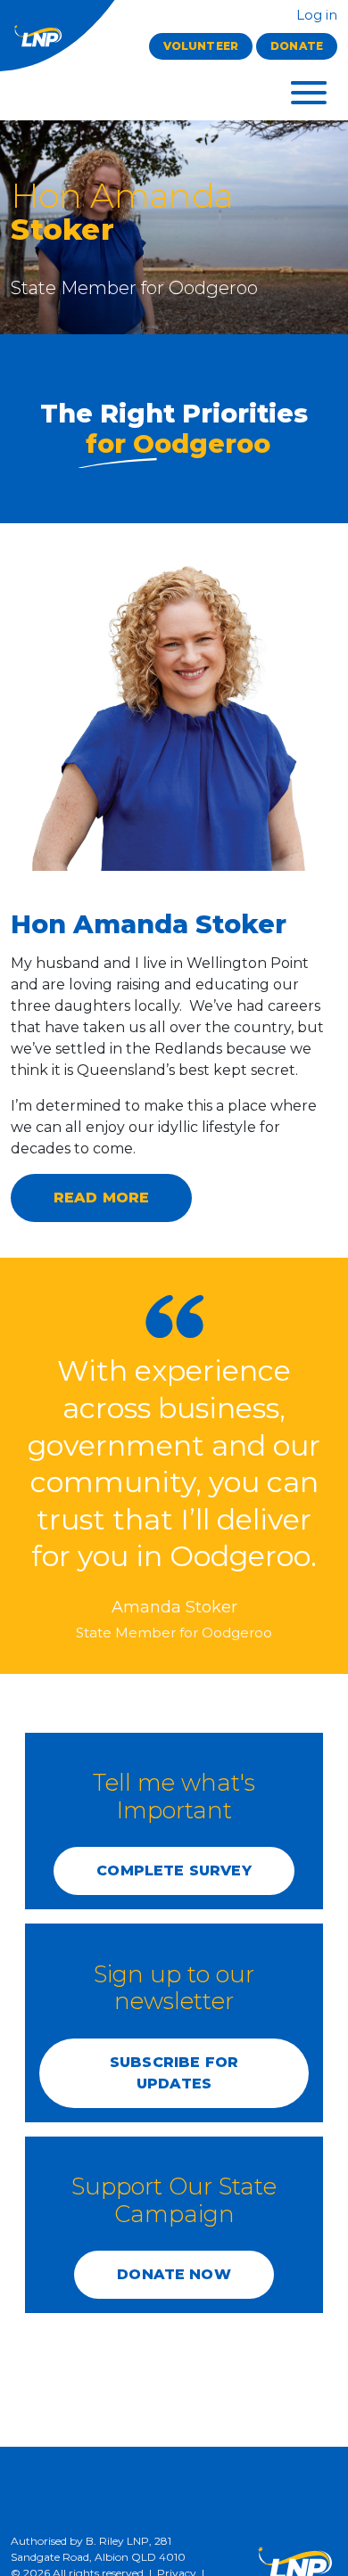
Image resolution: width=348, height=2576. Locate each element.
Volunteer (201, 46)
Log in (315, 15)
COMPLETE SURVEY (174, 1870)
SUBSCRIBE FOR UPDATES (174, 2073)
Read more (101, 1198)
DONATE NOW (174, 2274)
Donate (297, 46)
